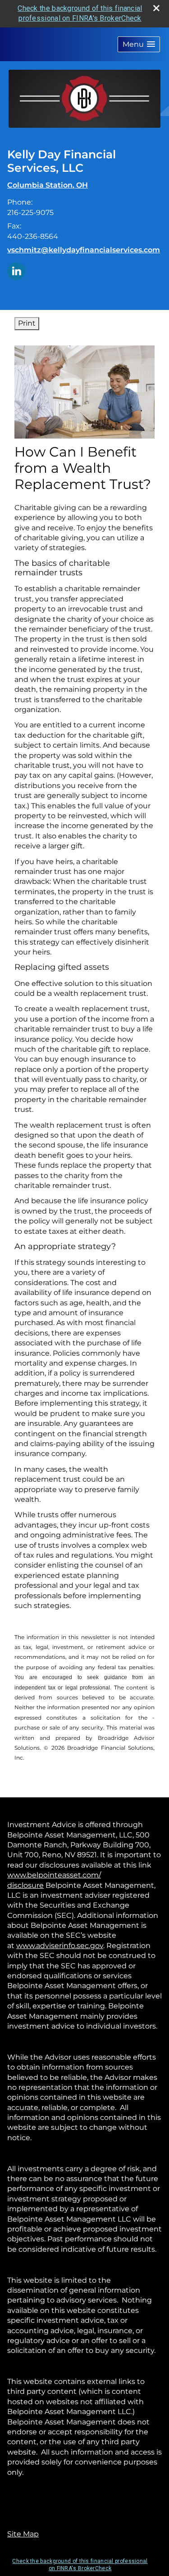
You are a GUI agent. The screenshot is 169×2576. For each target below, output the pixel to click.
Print (27, 323)
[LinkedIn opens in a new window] (16, 271)
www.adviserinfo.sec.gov (60, 1946)
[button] (139, 44)
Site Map (23, 2534)
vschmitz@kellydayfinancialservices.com (84, 250)
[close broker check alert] (156, 8)
